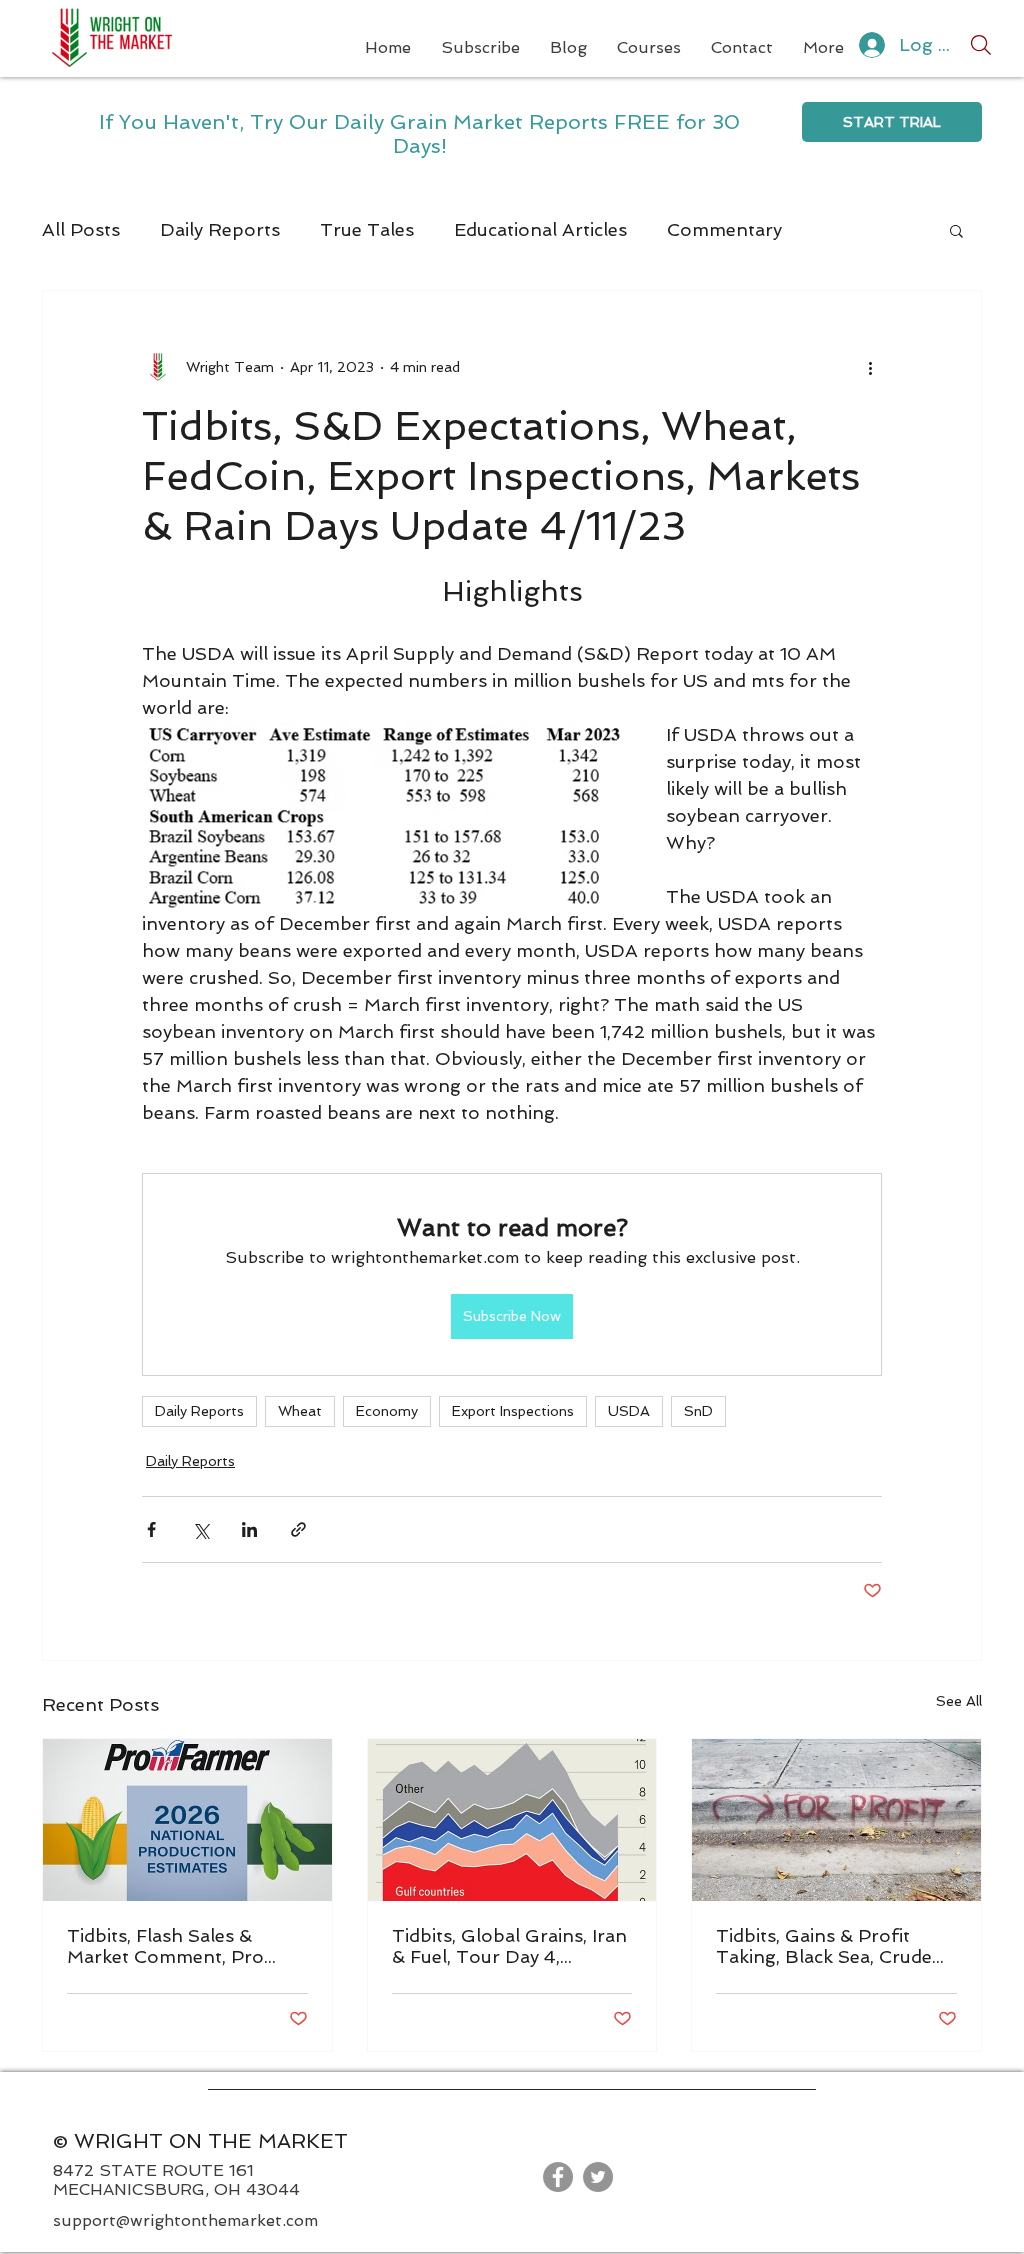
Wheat (300, 1411)
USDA (629, 1411)
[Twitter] (598, 2177)
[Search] (981, 45)
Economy (387, 1411)
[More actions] (870, 367)
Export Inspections (513, 1411)
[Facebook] (558, 2177)
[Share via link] (298, 1529)
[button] (956, 230)
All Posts (81, 229)
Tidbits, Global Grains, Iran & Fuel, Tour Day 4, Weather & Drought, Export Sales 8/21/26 (509, 1946)
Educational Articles (540, 229)
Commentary (724, 229)
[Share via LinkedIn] (249, 1529)
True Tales (367, 229)
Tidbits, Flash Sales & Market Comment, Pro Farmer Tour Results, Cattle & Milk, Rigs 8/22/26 (186, 1946)
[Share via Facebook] (151, 1529)
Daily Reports (220, 229)
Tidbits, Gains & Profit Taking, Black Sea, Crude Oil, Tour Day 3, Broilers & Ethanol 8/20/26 (831, 1946)
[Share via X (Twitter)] (200, 1529)
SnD (698, 1411)
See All (959, 1701)
